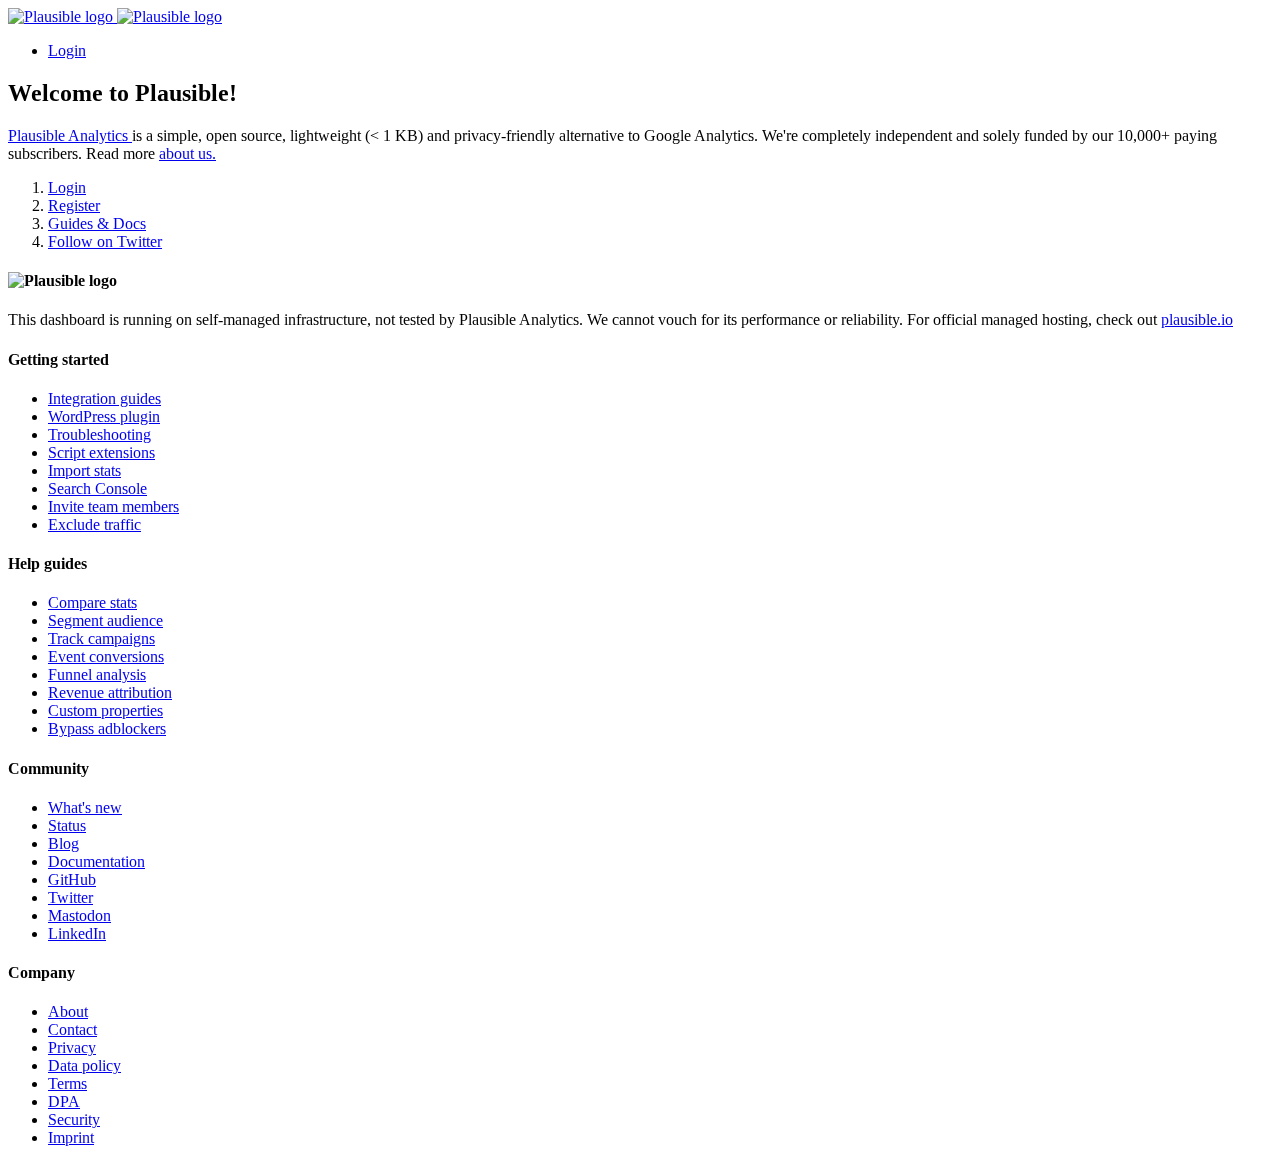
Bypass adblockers (107, 728)
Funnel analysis (97, 674)
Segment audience (105, 620)
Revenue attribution (110, 692)
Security (74, 1119)
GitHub (72, 879)
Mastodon (79, 915)
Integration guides (104, 398)
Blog (63, 843)
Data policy (84, 1065)
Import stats (84, 470)
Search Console (97, 488)
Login (67, 50)
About (68, 1011)
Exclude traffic (94, 524)
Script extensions (101, 452)
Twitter (70, 897)
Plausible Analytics (70, 135)
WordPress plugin (104, 416)
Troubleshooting (99, 434)
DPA (64, 1101)
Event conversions (106, 656)
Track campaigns (101, 638)
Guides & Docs (97, 223)
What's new (85, 807)
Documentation (96, 861)
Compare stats (92, 602)
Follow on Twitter (105, 241)
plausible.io (1197, 319)
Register (74, 205)
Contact (72, 1029)
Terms (67, 1083)
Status (67, 825)
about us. (187, 153)
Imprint (71, 1137)
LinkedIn (77, 933)
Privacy (72, 1047)
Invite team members (113, 506)
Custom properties (105, 710)
